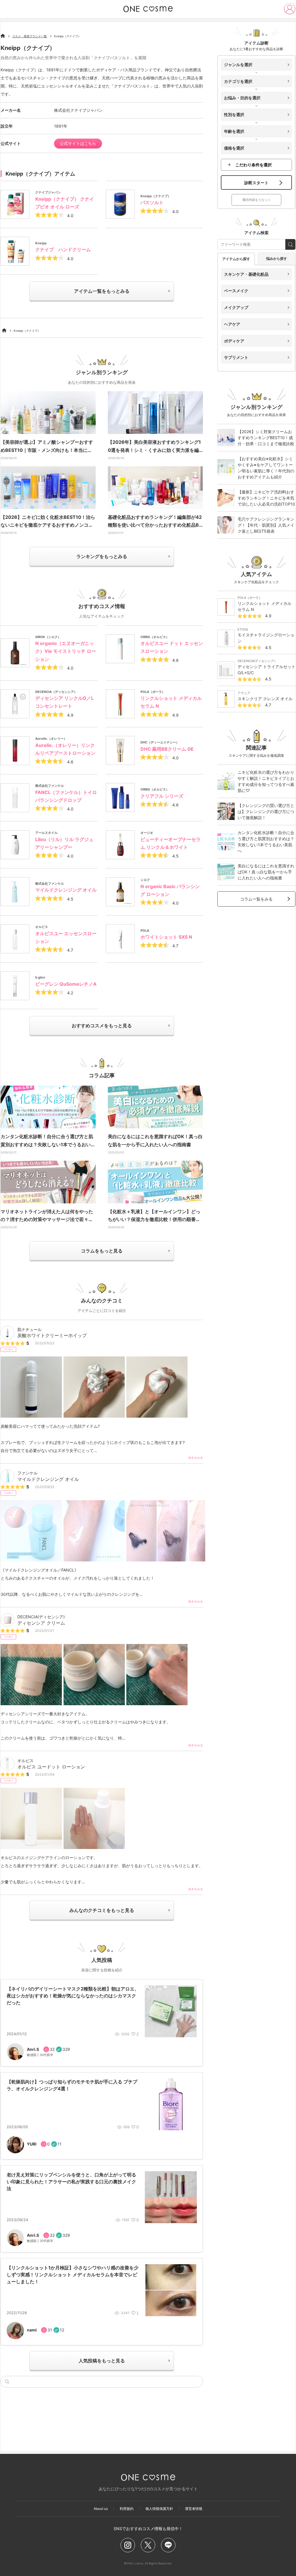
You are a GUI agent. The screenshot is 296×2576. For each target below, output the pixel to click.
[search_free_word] (290, 244)
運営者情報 (194, 2509)
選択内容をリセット (257, 200)
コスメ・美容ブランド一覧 (29, 36)
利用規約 (127, 2509)
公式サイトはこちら (78, 143)
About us (101, 2509)
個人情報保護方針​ (159, 2509)
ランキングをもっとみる (102, 556)
